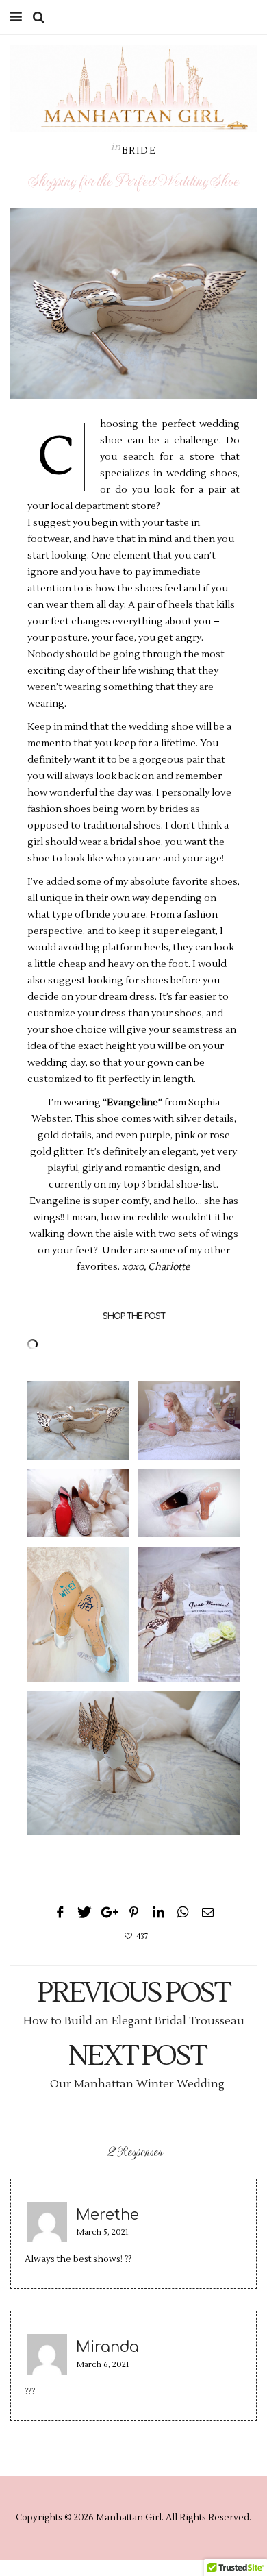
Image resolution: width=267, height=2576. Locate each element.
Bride (139, 151)
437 (142, 1936)
